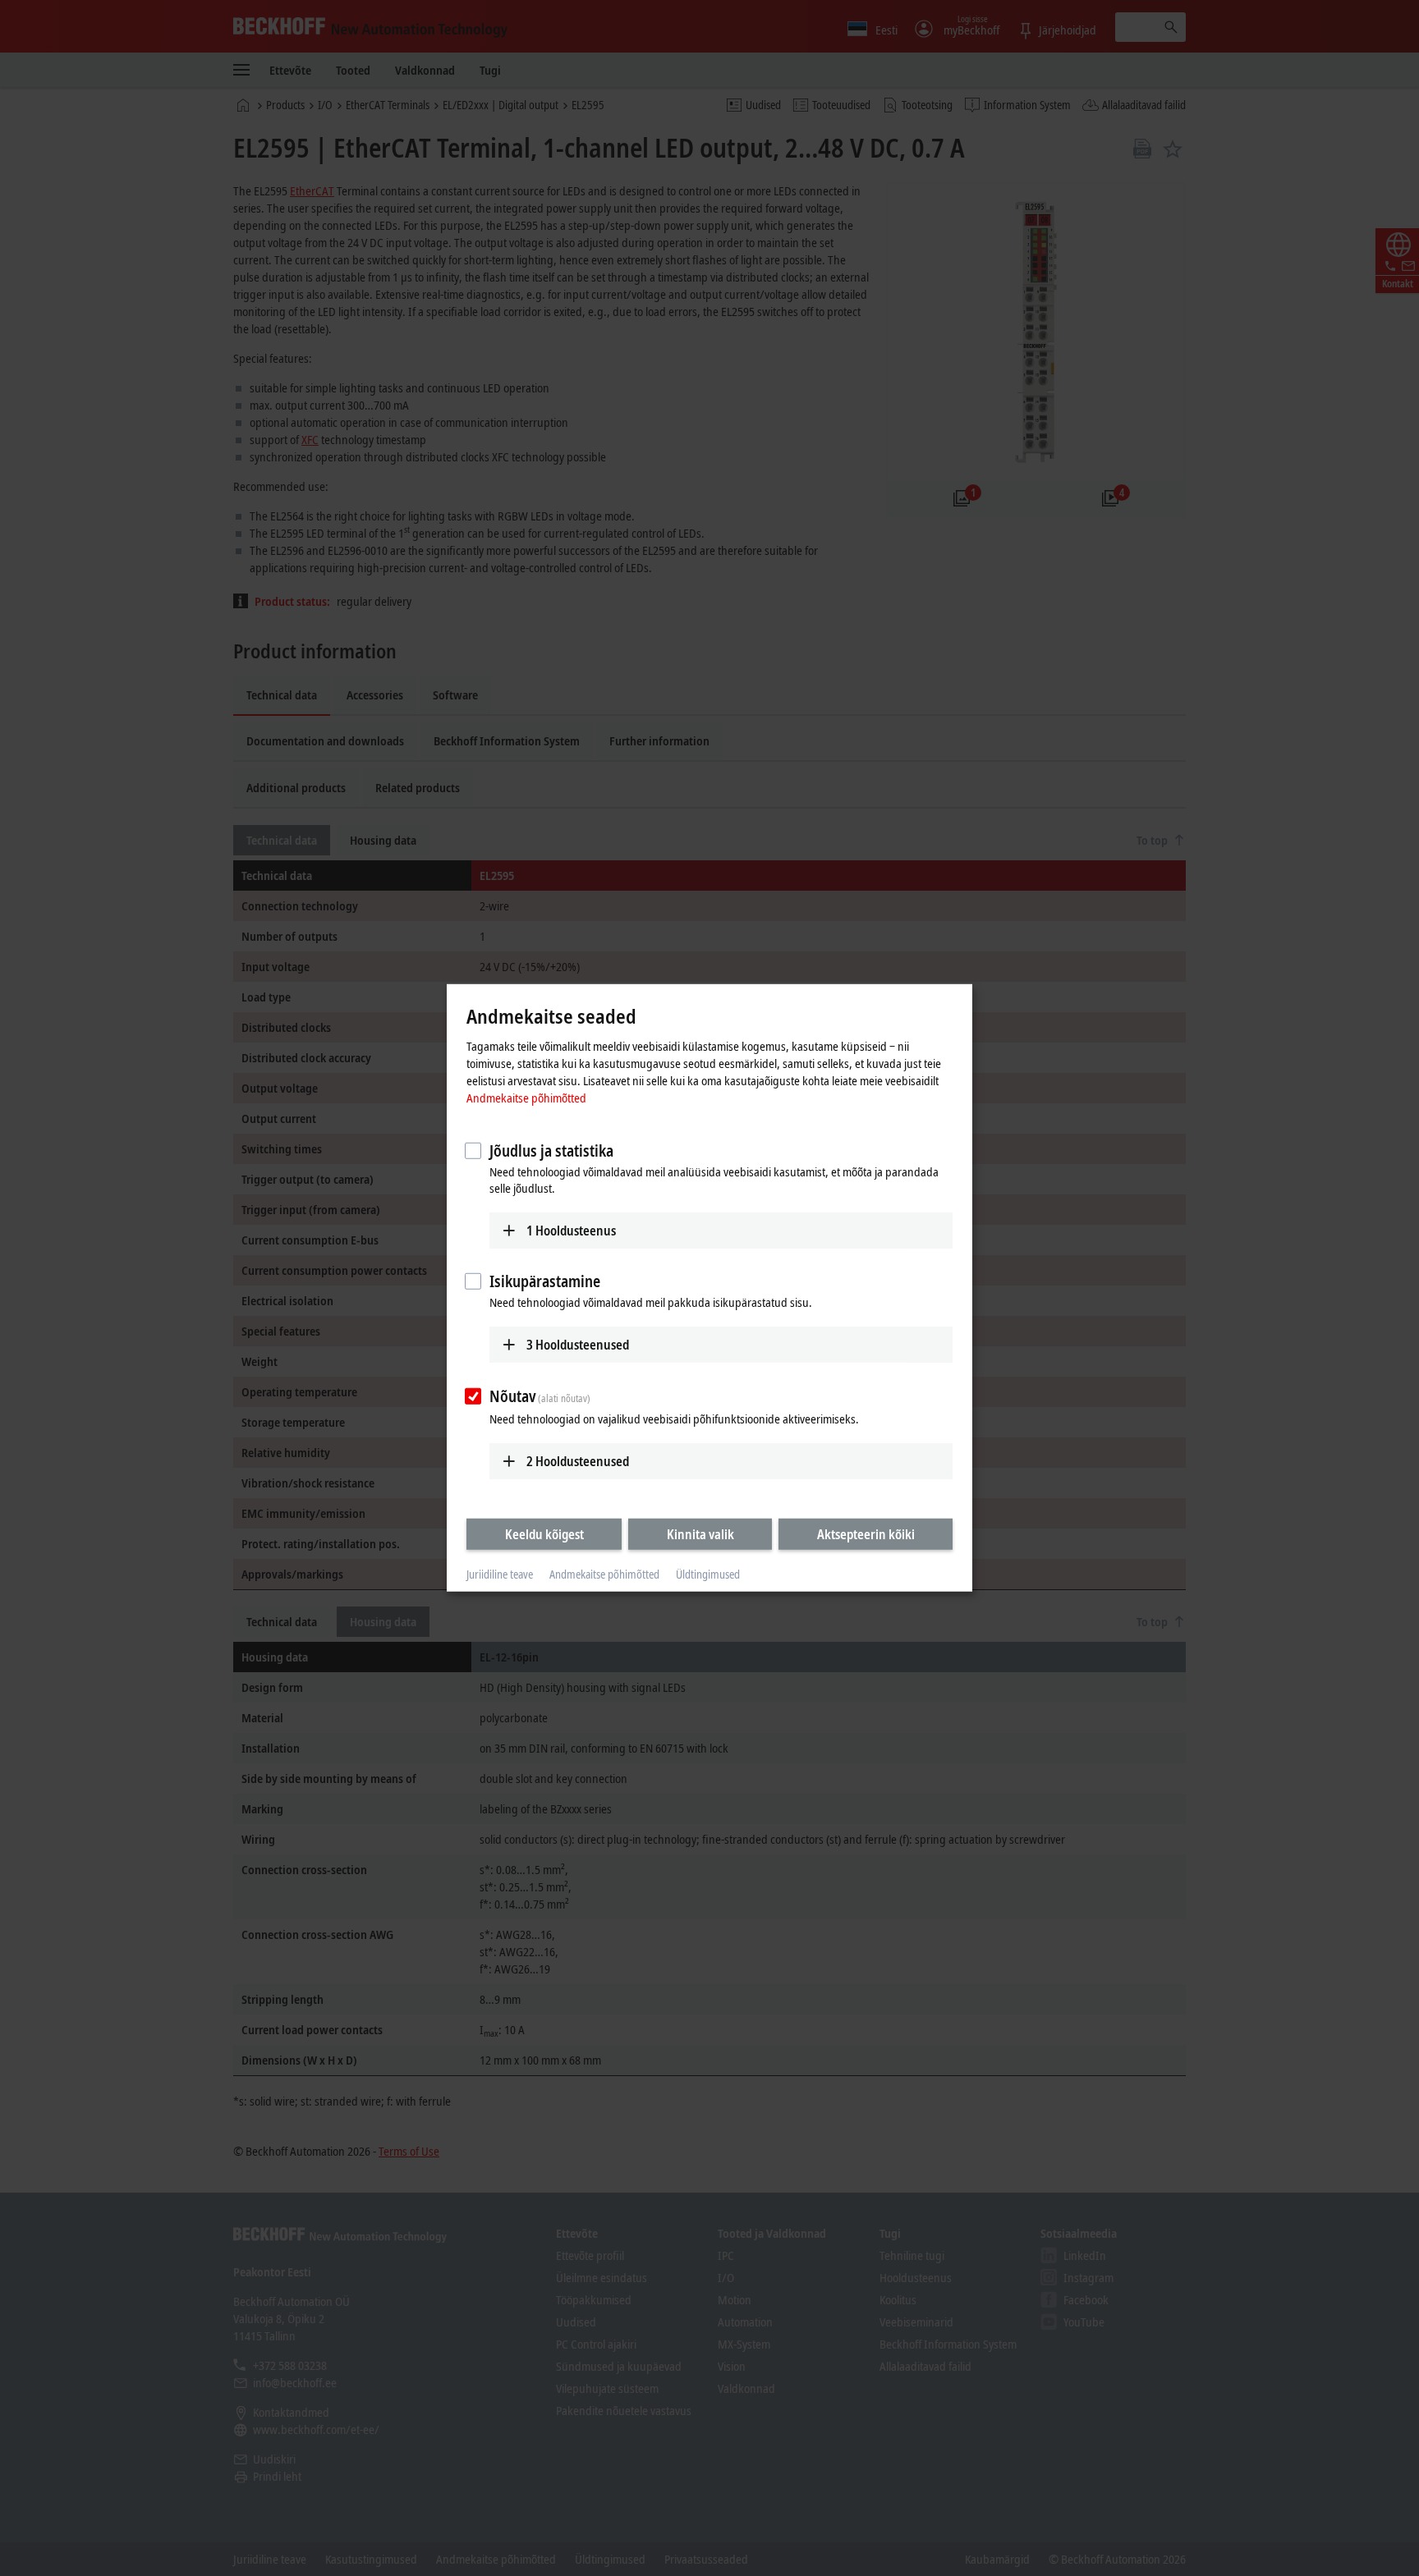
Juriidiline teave (500, 1574)
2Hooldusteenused (578, 1460)
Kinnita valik (700, 1533)
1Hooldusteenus (571, 1230)
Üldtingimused (708, 1574)
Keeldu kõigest (544, 1533)
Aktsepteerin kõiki (866, 1533)
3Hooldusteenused (578, 1345)
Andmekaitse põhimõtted (526, 1097)
